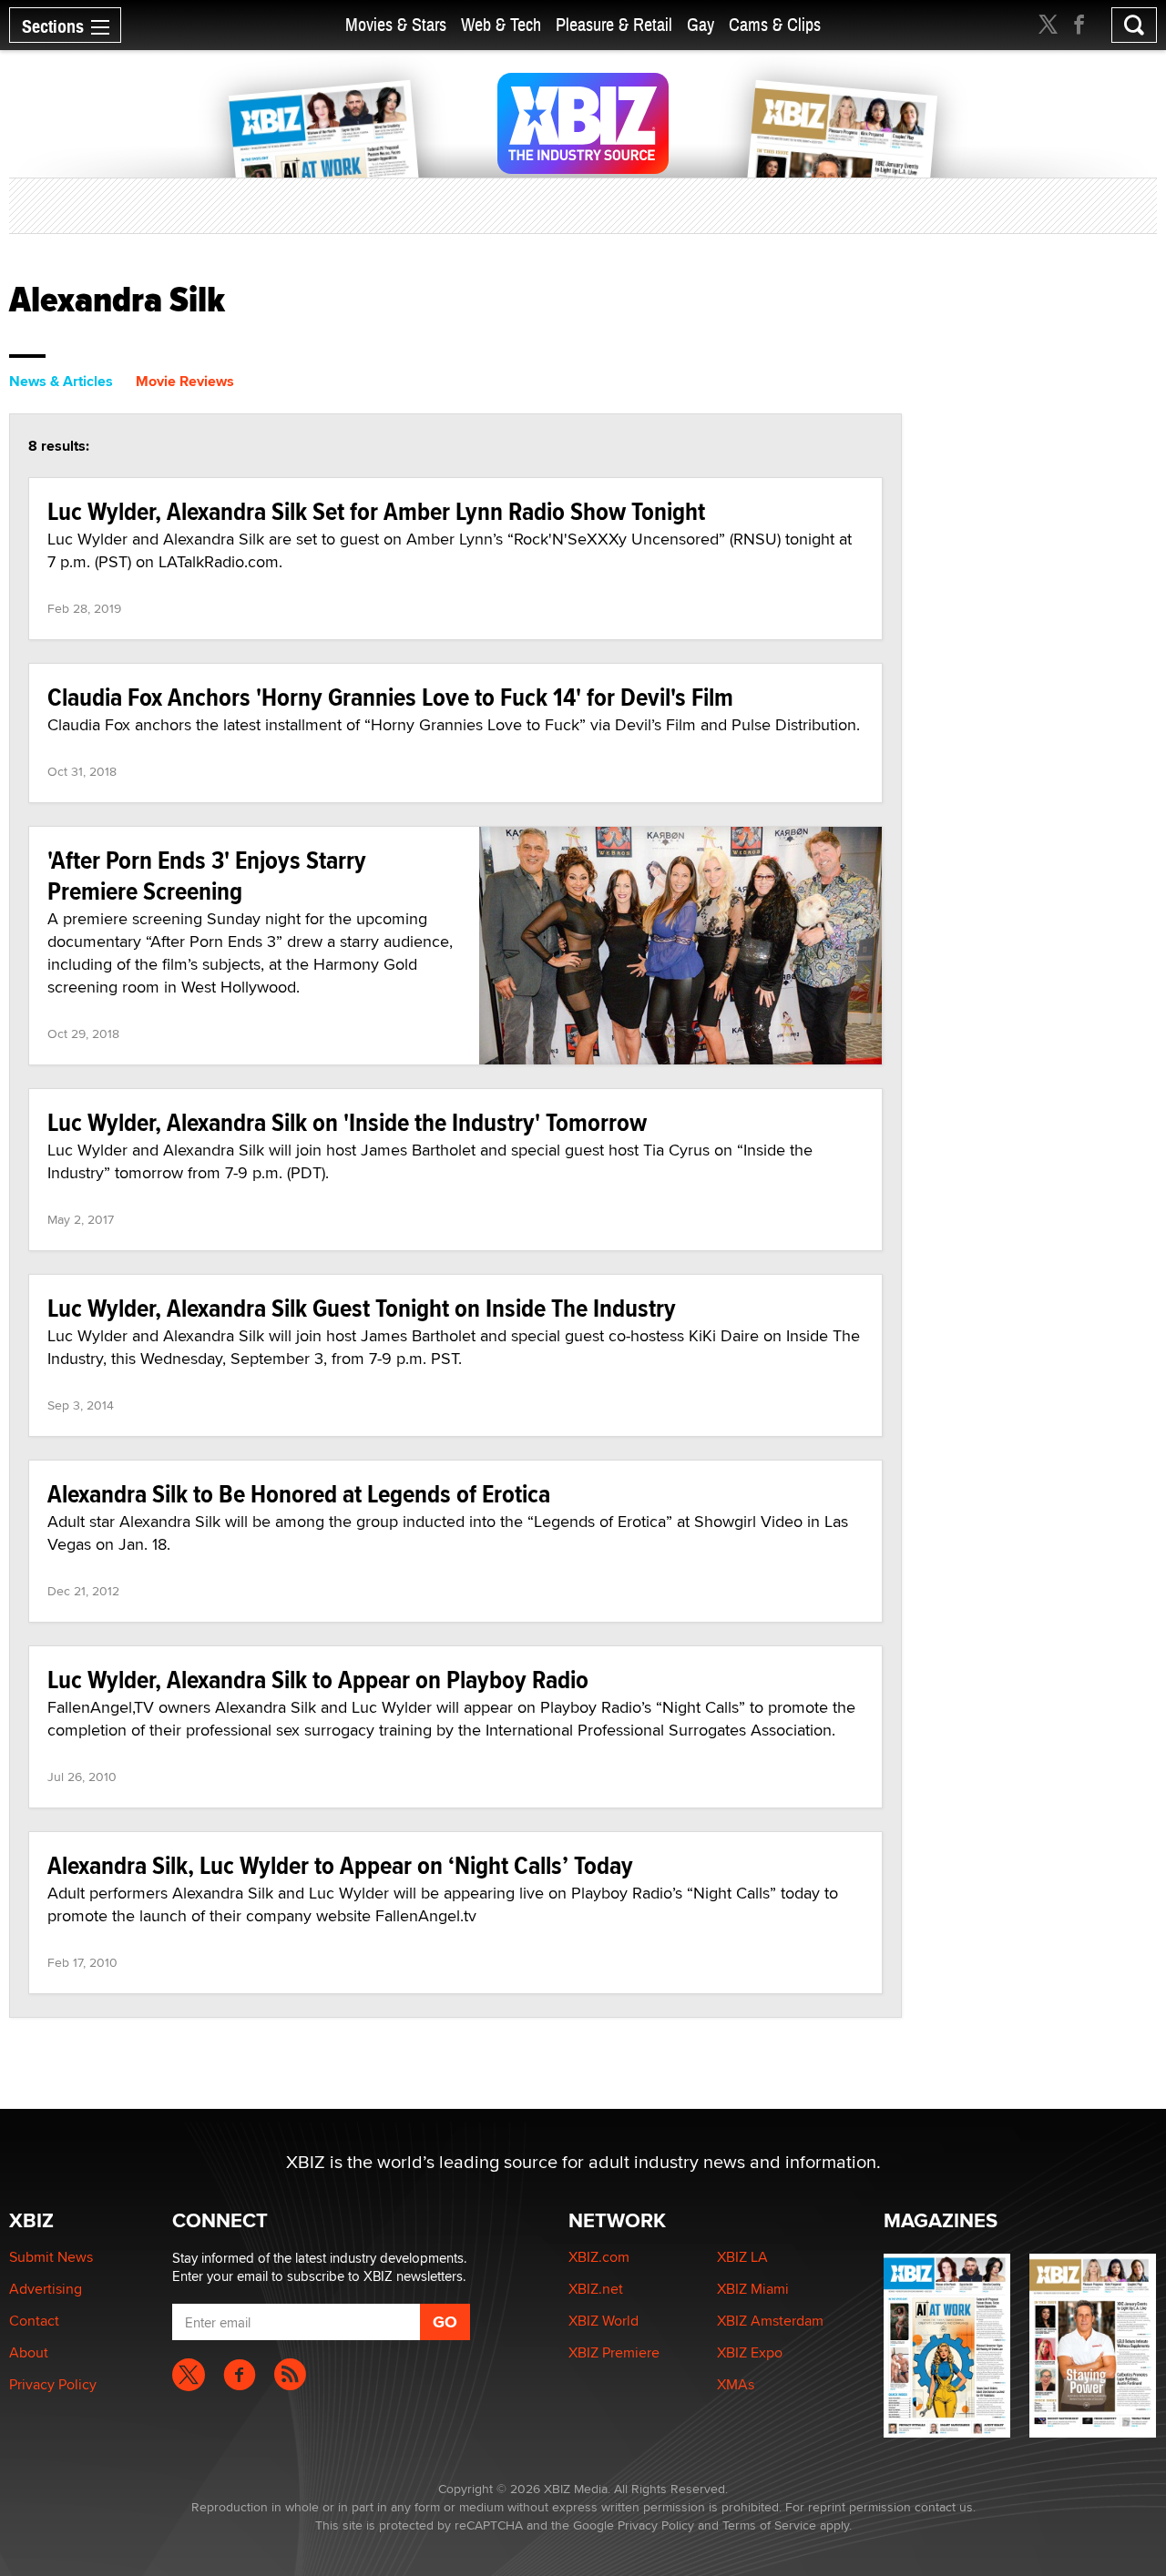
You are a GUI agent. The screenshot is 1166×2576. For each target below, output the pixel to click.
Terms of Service (769, 2525)
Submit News (51, 2257)
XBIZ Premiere (614, 2352)
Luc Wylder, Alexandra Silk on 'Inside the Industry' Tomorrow (347, 1122)
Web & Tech (501, 25)
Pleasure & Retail (614, 25)
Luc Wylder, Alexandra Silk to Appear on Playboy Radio (318, 1680)
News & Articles (61, 381)
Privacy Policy (53, 2384)
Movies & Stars (396, 25)
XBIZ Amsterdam (770, 2321)
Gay (701, 25)
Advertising (46, 2289)
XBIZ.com (599, 2257)
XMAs (736, 2384)
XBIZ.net (596, 2289)
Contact (34, 2321)
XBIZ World (603, 2321)
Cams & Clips (775, 25)
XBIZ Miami (753, 2289)
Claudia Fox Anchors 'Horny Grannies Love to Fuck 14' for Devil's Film (390, 697)
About (29, 2352)
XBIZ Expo (750, 2352)
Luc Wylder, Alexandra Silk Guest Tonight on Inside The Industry (362, 1308)
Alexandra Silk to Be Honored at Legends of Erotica (299, 1494)
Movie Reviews (185, 381)
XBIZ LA (742, 2257)
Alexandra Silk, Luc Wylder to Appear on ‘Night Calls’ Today (340, 1865)
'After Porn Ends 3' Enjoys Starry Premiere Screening (207, 876)
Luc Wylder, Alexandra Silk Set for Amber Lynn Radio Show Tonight (376, 511)
